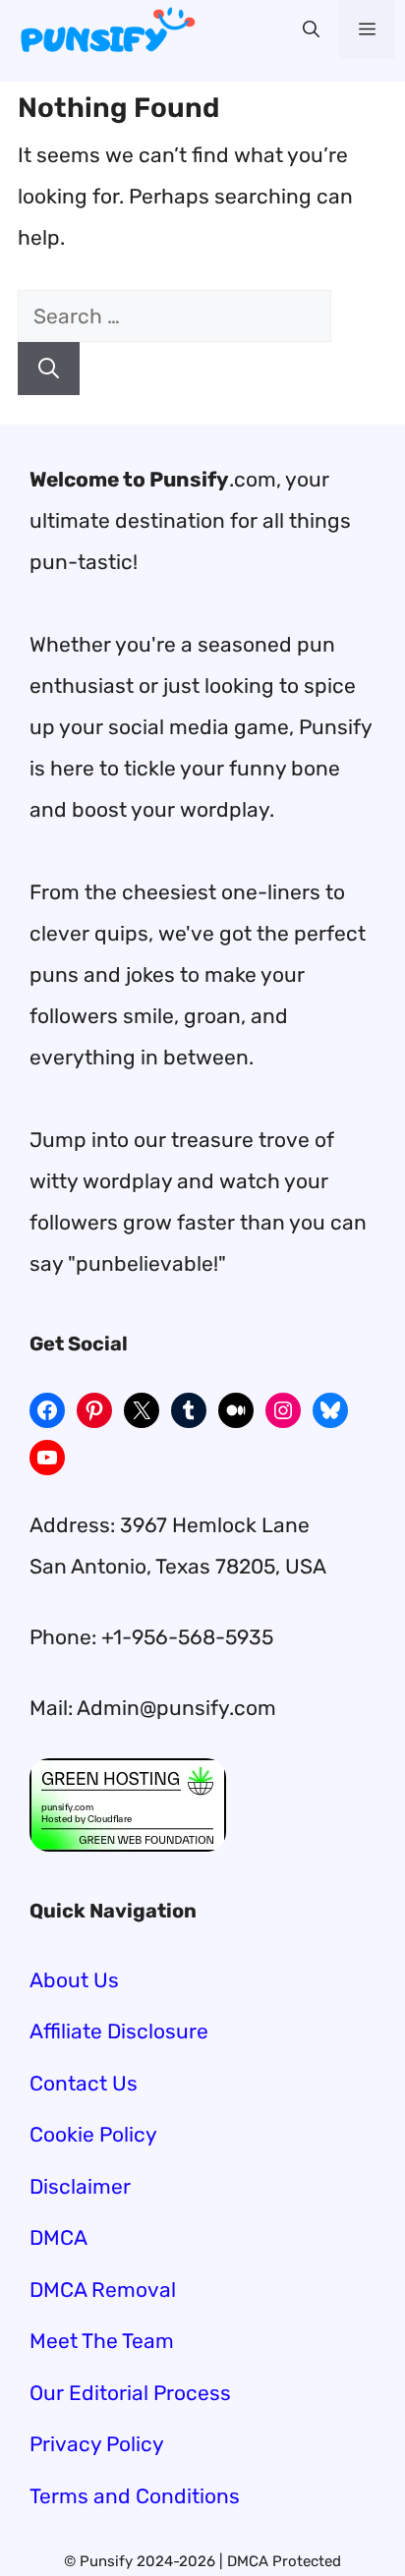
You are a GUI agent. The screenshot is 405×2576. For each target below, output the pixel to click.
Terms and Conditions (135, 2496)
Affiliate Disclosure (119, 2031)
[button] (311, 29)
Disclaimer (80, 2186)
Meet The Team (102, 2341)
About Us (74, 1980)
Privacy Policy (97, 2444)
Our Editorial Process (130, 2393)
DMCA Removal (103, 2290)
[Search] (49, 369)
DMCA (58, 2237)
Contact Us (84, 2083)
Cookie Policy (93, 2134)
